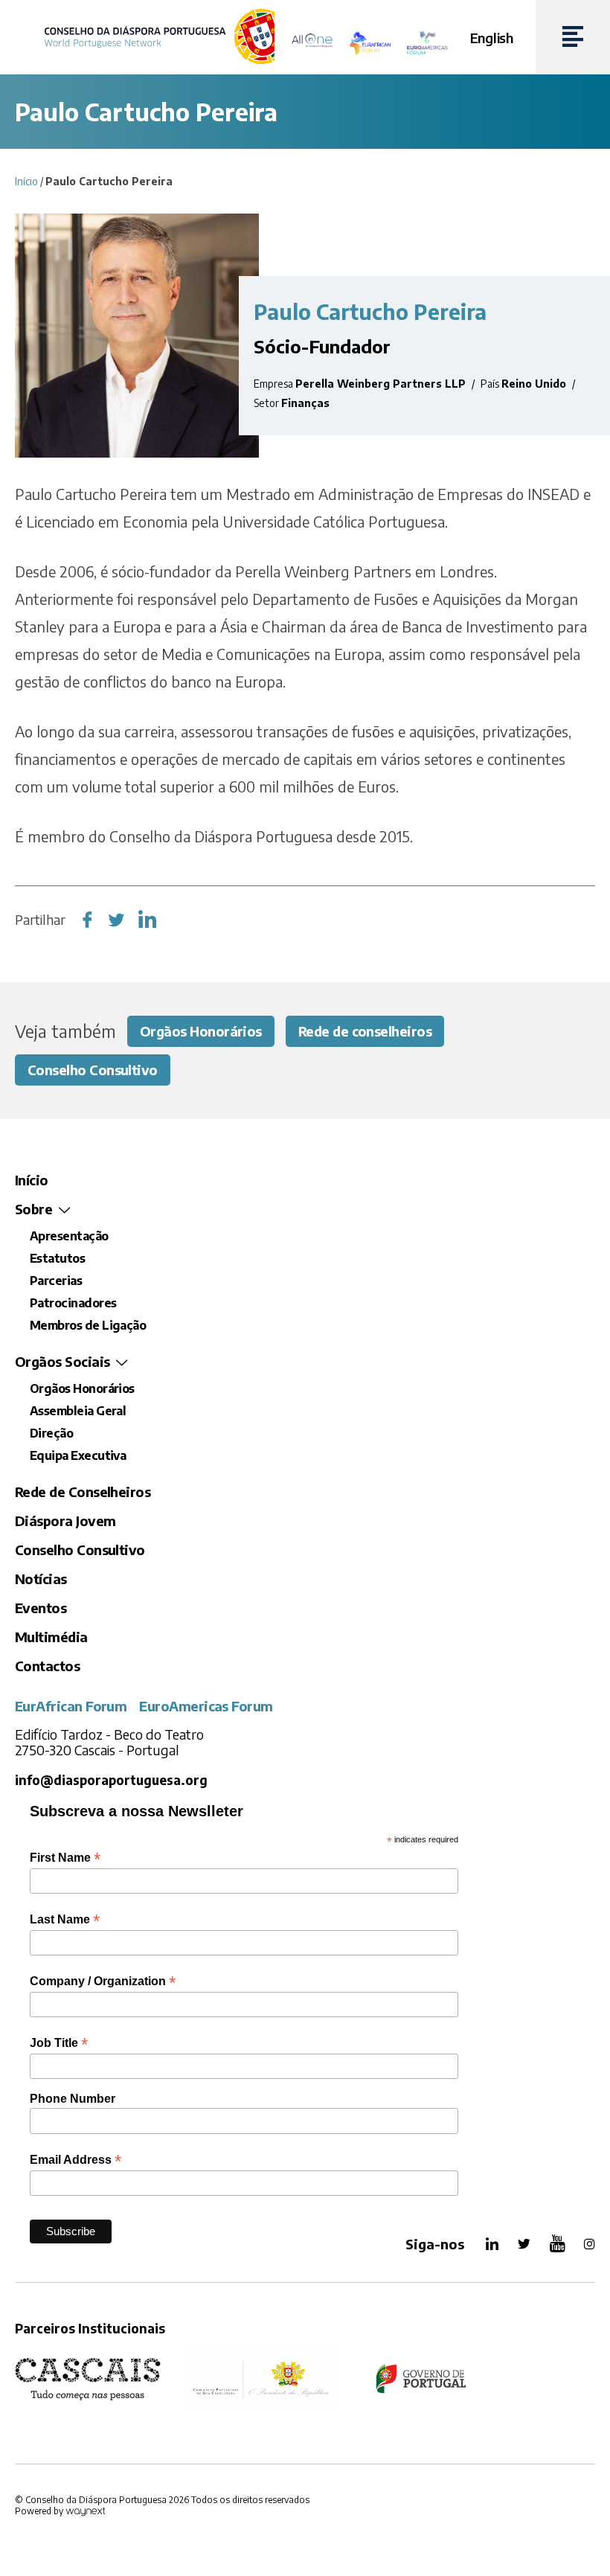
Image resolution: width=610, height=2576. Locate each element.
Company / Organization (103, 1981)
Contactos (47, 1666)
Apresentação (69, 1236)
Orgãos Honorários (201, 1031)
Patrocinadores (73, 1303)
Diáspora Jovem (65, 1521)
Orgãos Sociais (62, 1361)
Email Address (76, 2160)
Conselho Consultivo (93, 1070)
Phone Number (73, 2099)
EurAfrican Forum (71, 1706)
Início (26, 181)
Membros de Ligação (88, 1325)
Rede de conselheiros (365, 1031)
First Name (65, 1858)
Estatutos (57, 1258)
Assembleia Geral (78, 1411)
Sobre (33, 1209)
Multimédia (51, 1637)
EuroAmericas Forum (206, 1706)
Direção (51, 1433)
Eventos (41, 1608)
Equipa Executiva (78, 1455)
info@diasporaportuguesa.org (111, 1780)
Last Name (65, 1919)
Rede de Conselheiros (83, 1492)
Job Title (59, 2043)
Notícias (41, 1579)
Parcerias (56, 1281)
